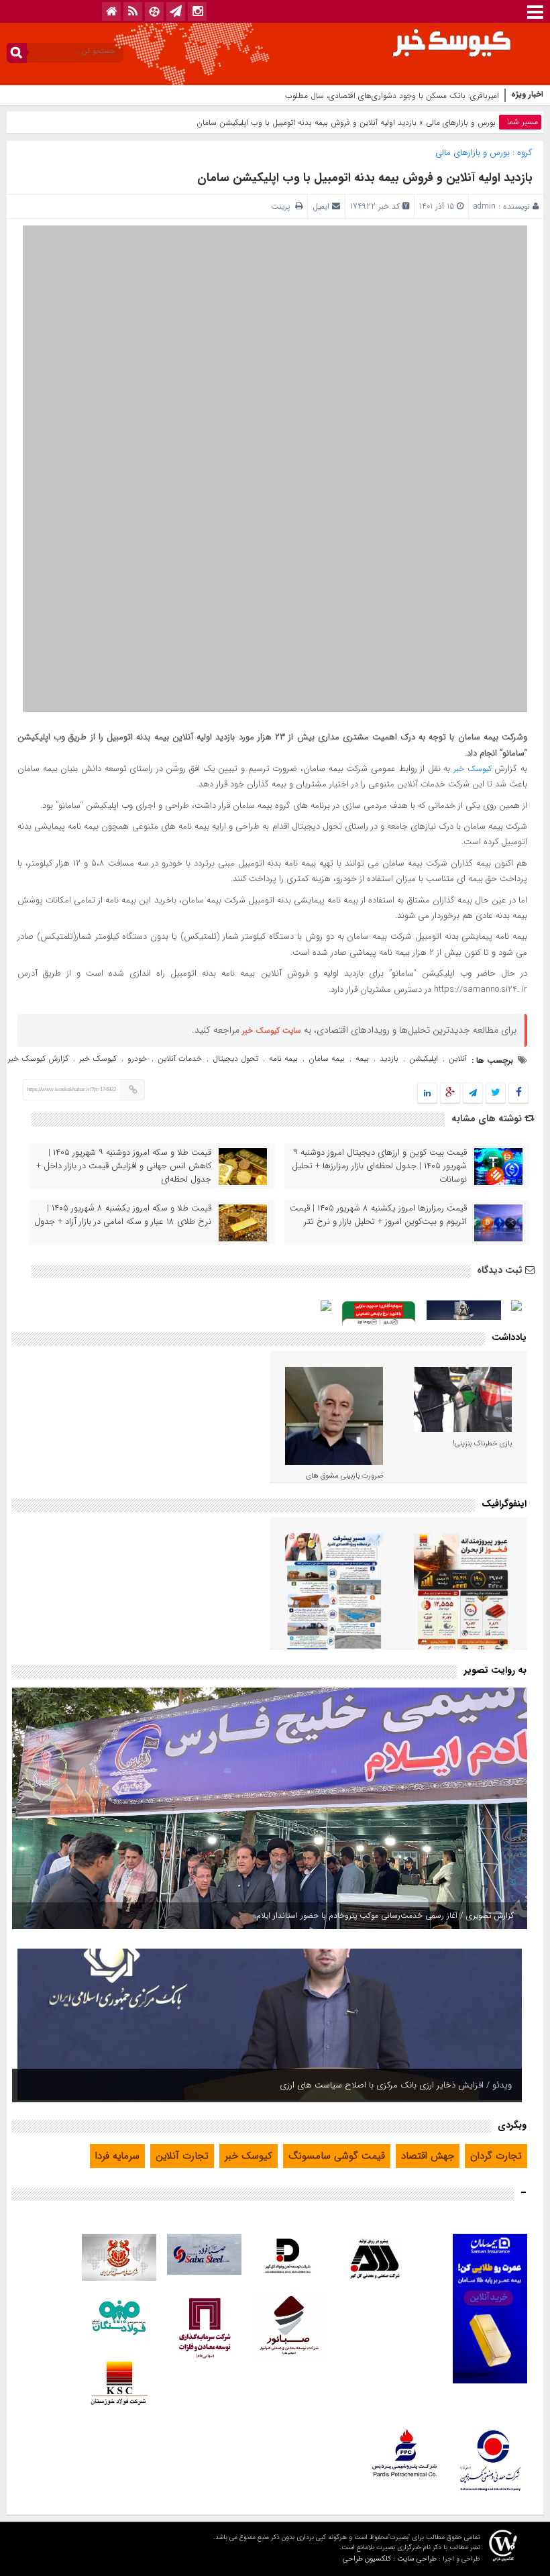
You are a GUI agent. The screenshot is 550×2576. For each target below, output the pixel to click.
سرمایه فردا (117, 2156)
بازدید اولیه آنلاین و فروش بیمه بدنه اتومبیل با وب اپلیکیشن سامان (365, 178)
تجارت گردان (496, 2156)
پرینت (283, 206)
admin (485, 206)
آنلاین (458, 1059)
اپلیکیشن (424, 1059)
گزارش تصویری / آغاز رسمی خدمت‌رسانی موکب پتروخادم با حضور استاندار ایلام (385, 1915)
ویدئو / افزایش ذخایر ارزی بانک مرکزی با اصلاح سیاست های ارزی (396, 2085)
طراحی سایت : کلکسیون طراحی (390, 2559)
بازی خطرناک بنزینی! (482, 1444)
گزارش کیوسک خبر (38, 1059)
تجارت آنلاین (182, 2156)
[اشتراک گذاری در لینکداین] (427, 1093)
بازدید (389, 1059)
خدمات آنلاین (180, 1059)
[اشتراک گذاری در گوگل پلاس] (450, 1093)
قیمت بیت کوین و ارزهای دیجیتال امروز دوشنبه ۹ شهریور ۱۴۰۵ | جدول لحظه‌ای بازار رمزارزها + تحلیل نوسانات (379, 1166)
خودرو (137, 1059)
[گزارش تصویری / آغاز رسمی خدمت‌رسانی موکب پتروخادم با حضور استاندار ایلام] (270, 1808)
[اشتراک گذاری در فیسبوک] (518, 1093)
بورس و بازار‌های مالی (461, 122)
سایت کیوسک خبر (272, 1030)
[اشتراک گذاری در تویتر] (496, 1093)
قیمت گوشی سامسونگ (337, 2156)
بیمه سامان (327, 1059)
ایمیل (321, 206)
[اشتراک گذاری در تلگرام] (473, 1093)
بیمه (362, 1059)
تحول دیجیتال (235, 1059)
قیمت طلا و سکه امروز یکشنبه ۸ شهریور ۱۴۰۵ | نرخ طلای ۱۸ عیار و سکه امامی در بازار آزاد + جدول (123, 1215)
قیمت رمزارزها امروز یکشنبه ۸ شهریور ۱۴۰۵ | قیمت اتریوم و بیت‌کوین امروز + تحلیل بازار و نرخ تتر (378, 1215)
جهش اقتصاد (428, 2156)
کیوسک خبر (473, 769)
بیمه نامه (283, 1059)
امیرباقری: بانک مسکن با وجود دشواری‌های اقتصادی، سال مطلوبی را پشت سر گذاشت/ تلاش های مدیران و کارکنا (314, 96)
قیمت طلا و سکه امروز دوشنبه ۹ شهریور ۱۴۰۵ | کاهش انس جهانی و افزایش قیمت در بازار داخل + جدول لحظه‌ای (124, 1166)
